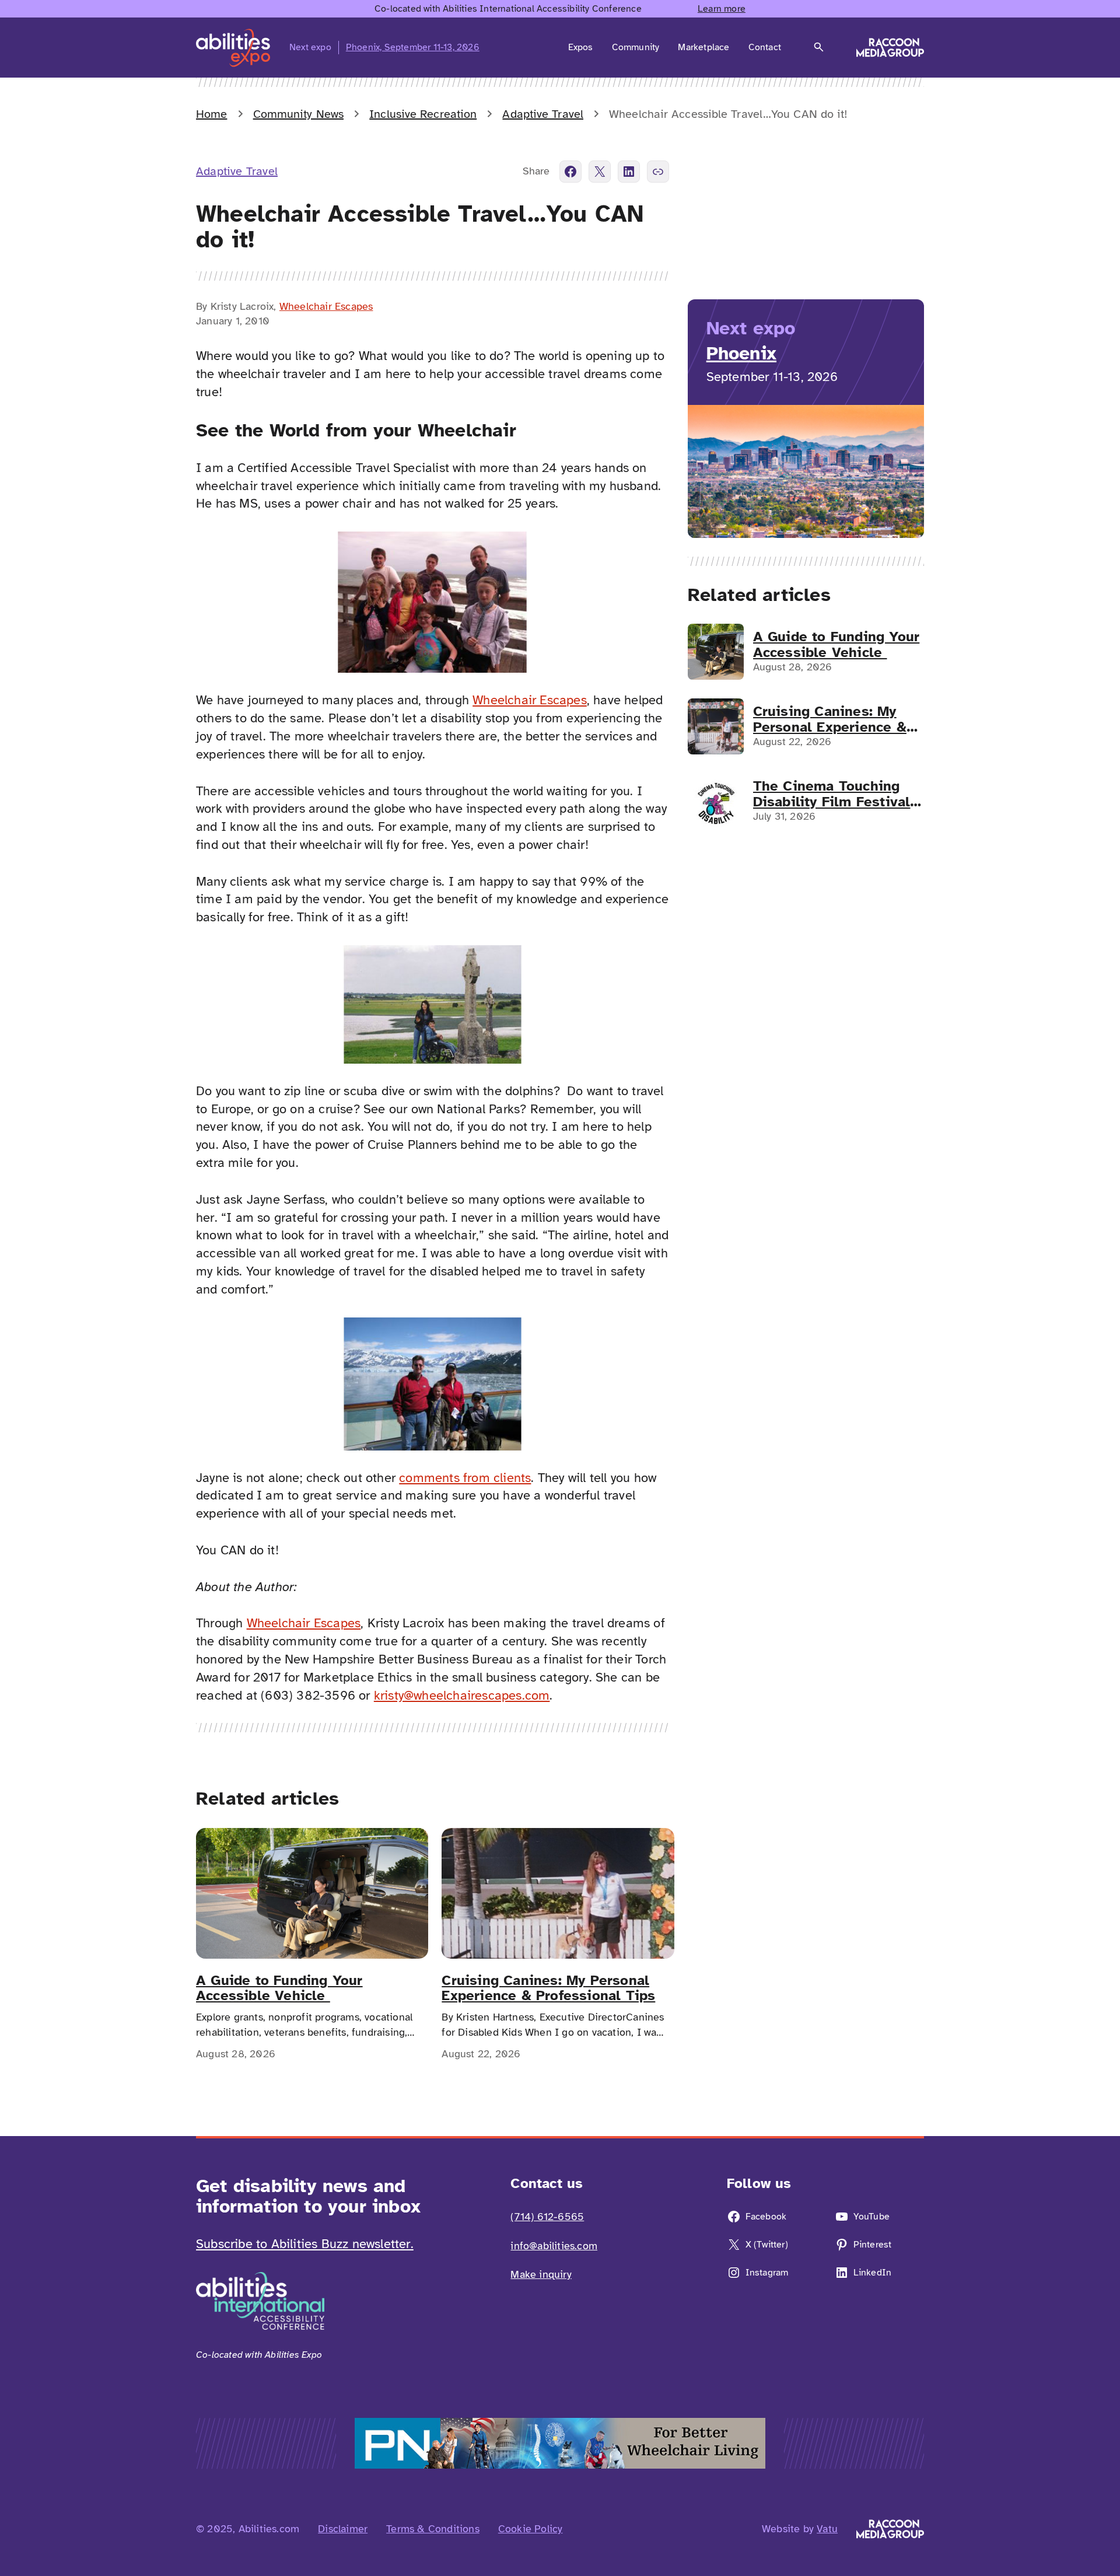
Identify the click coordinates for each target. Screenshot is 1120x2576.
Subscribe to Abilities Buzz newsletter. (305, 2244)
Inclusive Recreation (423, 114)
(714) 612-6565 (547, 2217)
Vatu (827, 2529)
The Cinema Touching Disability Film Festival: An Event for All (834, 794)
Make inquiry (541, 2274)
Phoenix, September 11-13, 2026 (413, 47)
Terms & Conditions (433, 2529)
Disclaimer (343, 2529)
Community (636, 47)
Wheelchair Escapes (326, 306)
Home (211, 114)
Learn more (722, 9)
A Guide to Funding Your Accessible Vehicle (279, 1988)
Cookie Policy (531, 2529)
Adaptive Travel (543, 114)
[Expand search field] (819, 47)
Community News (298, 114)
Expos (581, 47)
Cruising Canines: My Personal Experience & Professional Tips (548, 1988)
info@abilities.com (554, 2246)
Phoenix (741, 353)
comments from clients (465, 1478)
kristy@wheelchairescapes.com (462, 1695)
